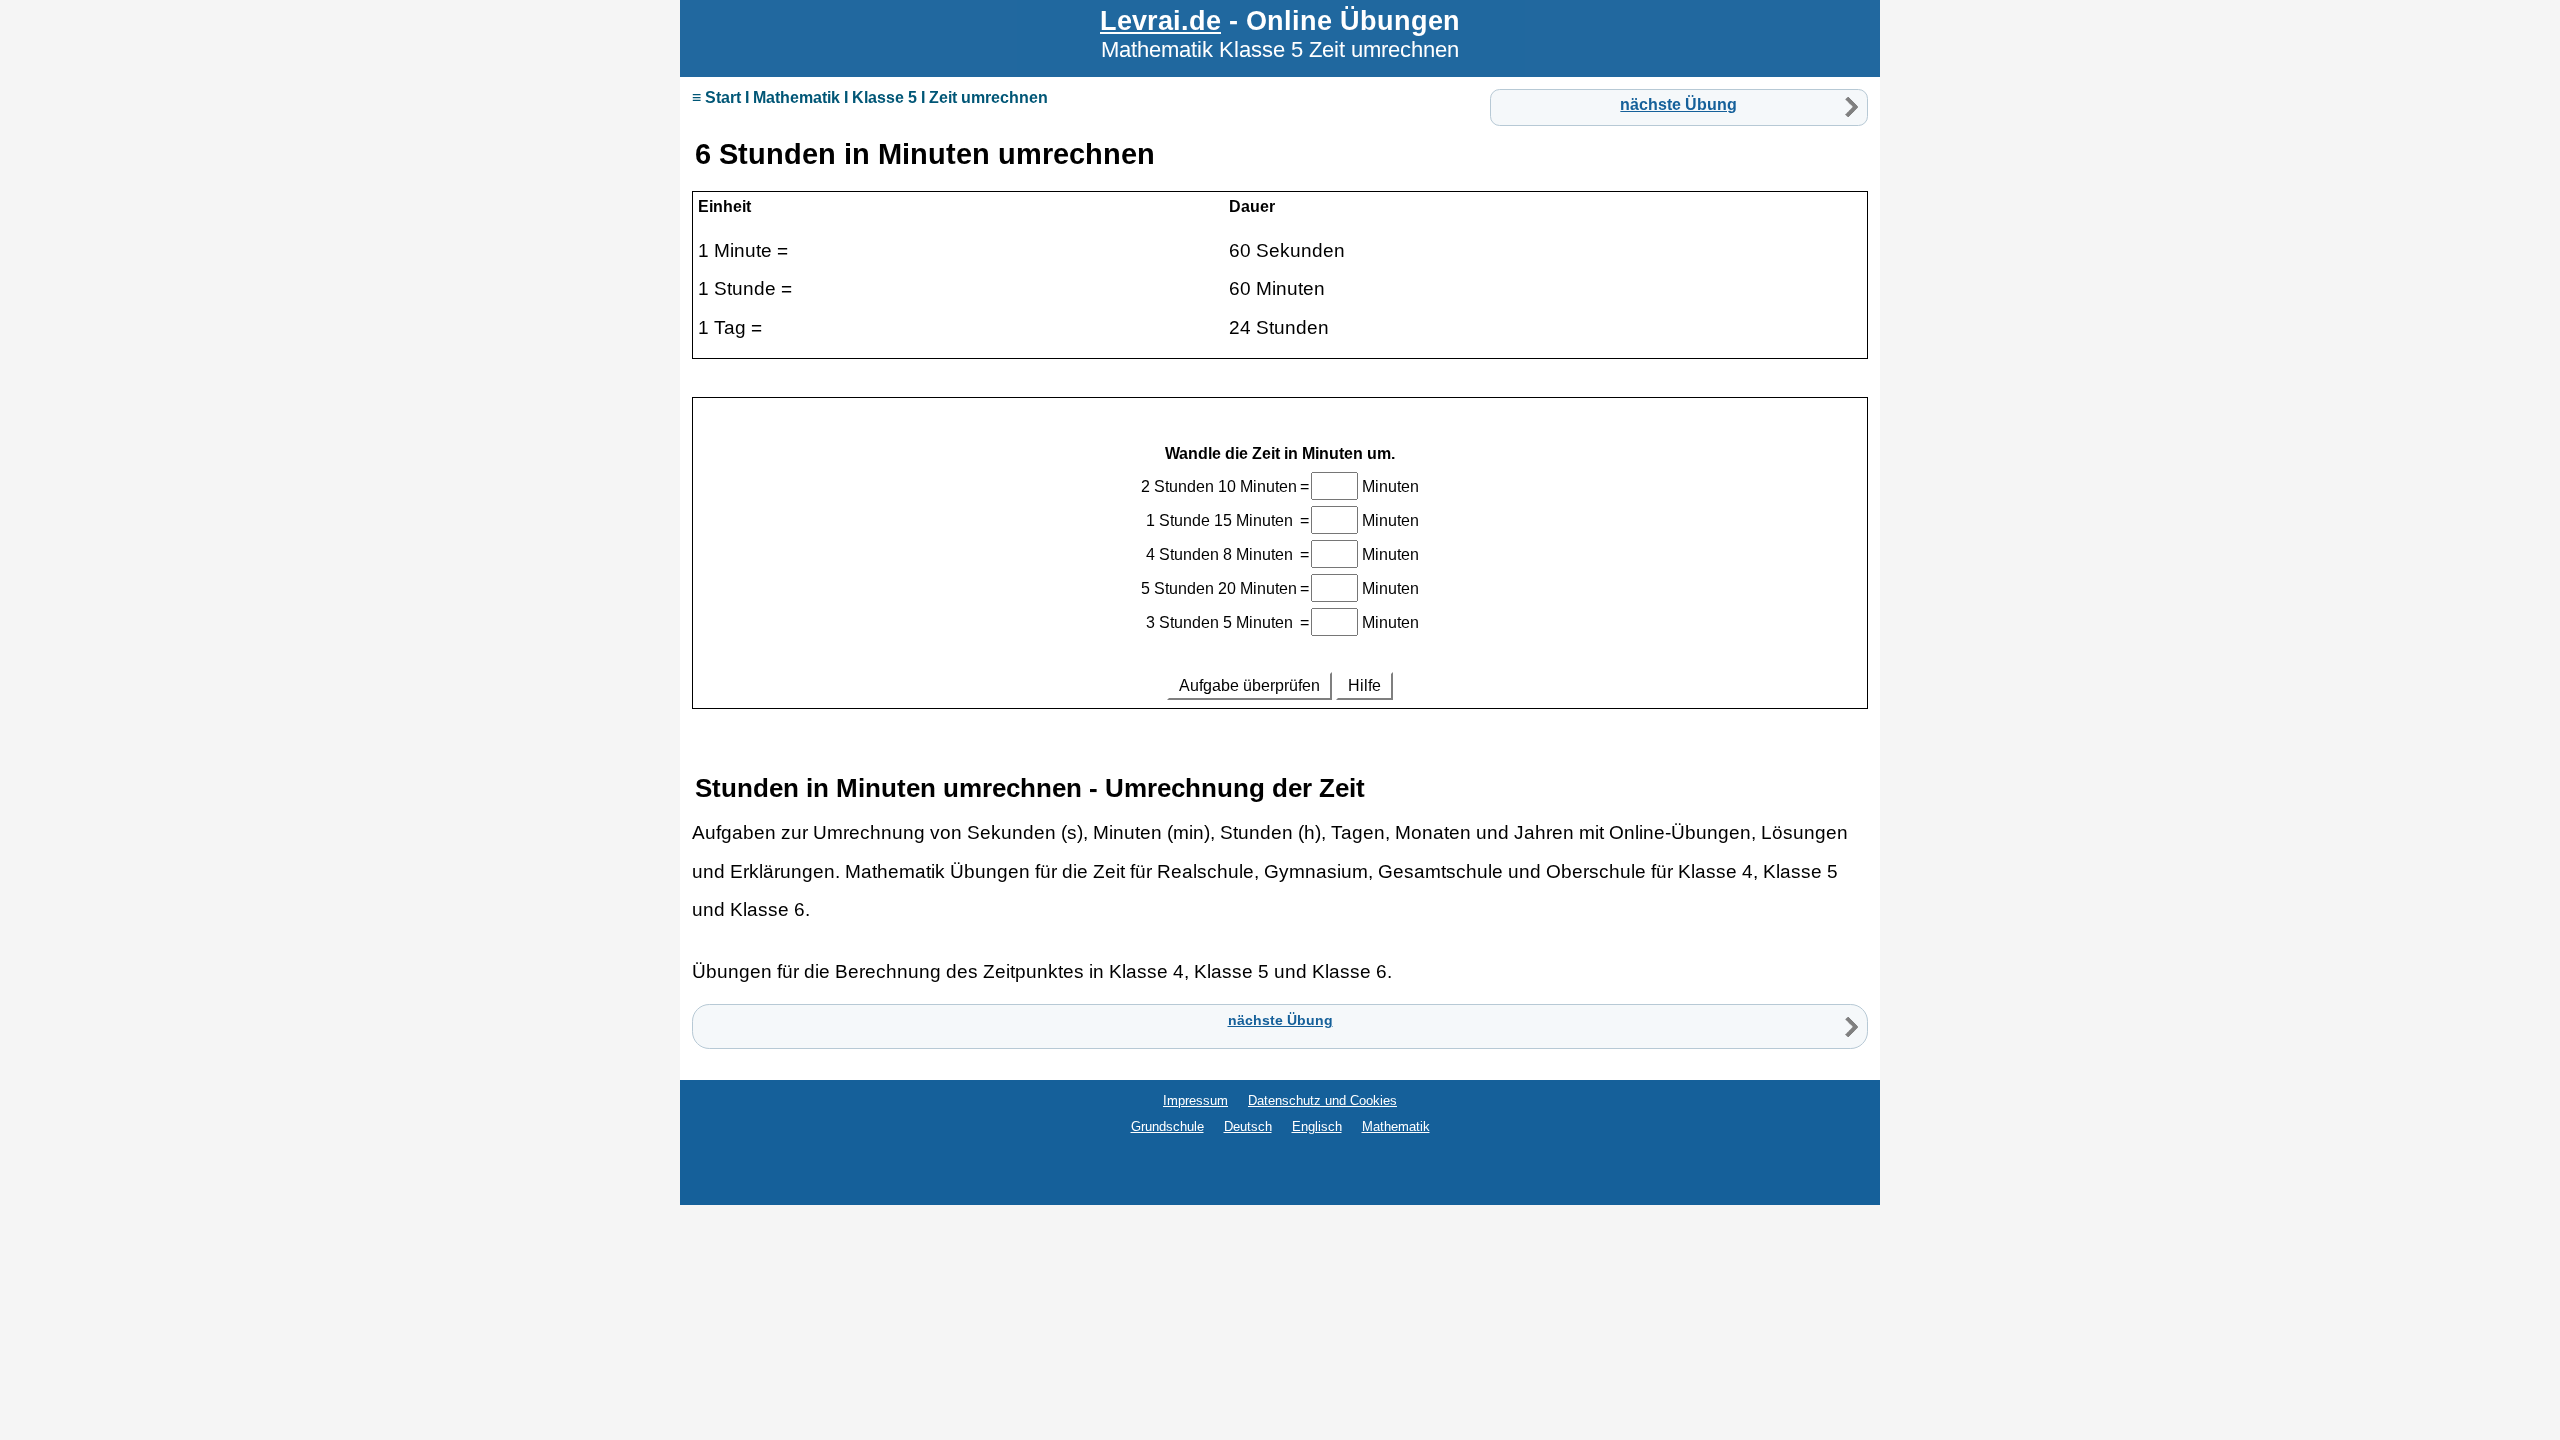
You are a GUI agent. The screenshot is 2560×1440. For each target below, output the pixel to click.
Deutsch (1248, 1126)
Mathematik (1396, 1126)
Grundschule (1167, 1126)
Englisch (1317, 1126)
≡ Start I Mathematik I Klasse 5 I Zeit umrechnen (870, 97)
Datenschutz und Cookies (1322, 1100)
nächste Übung (1678, 104)
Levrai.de (1160, 20)
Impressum (1195, 1100)
